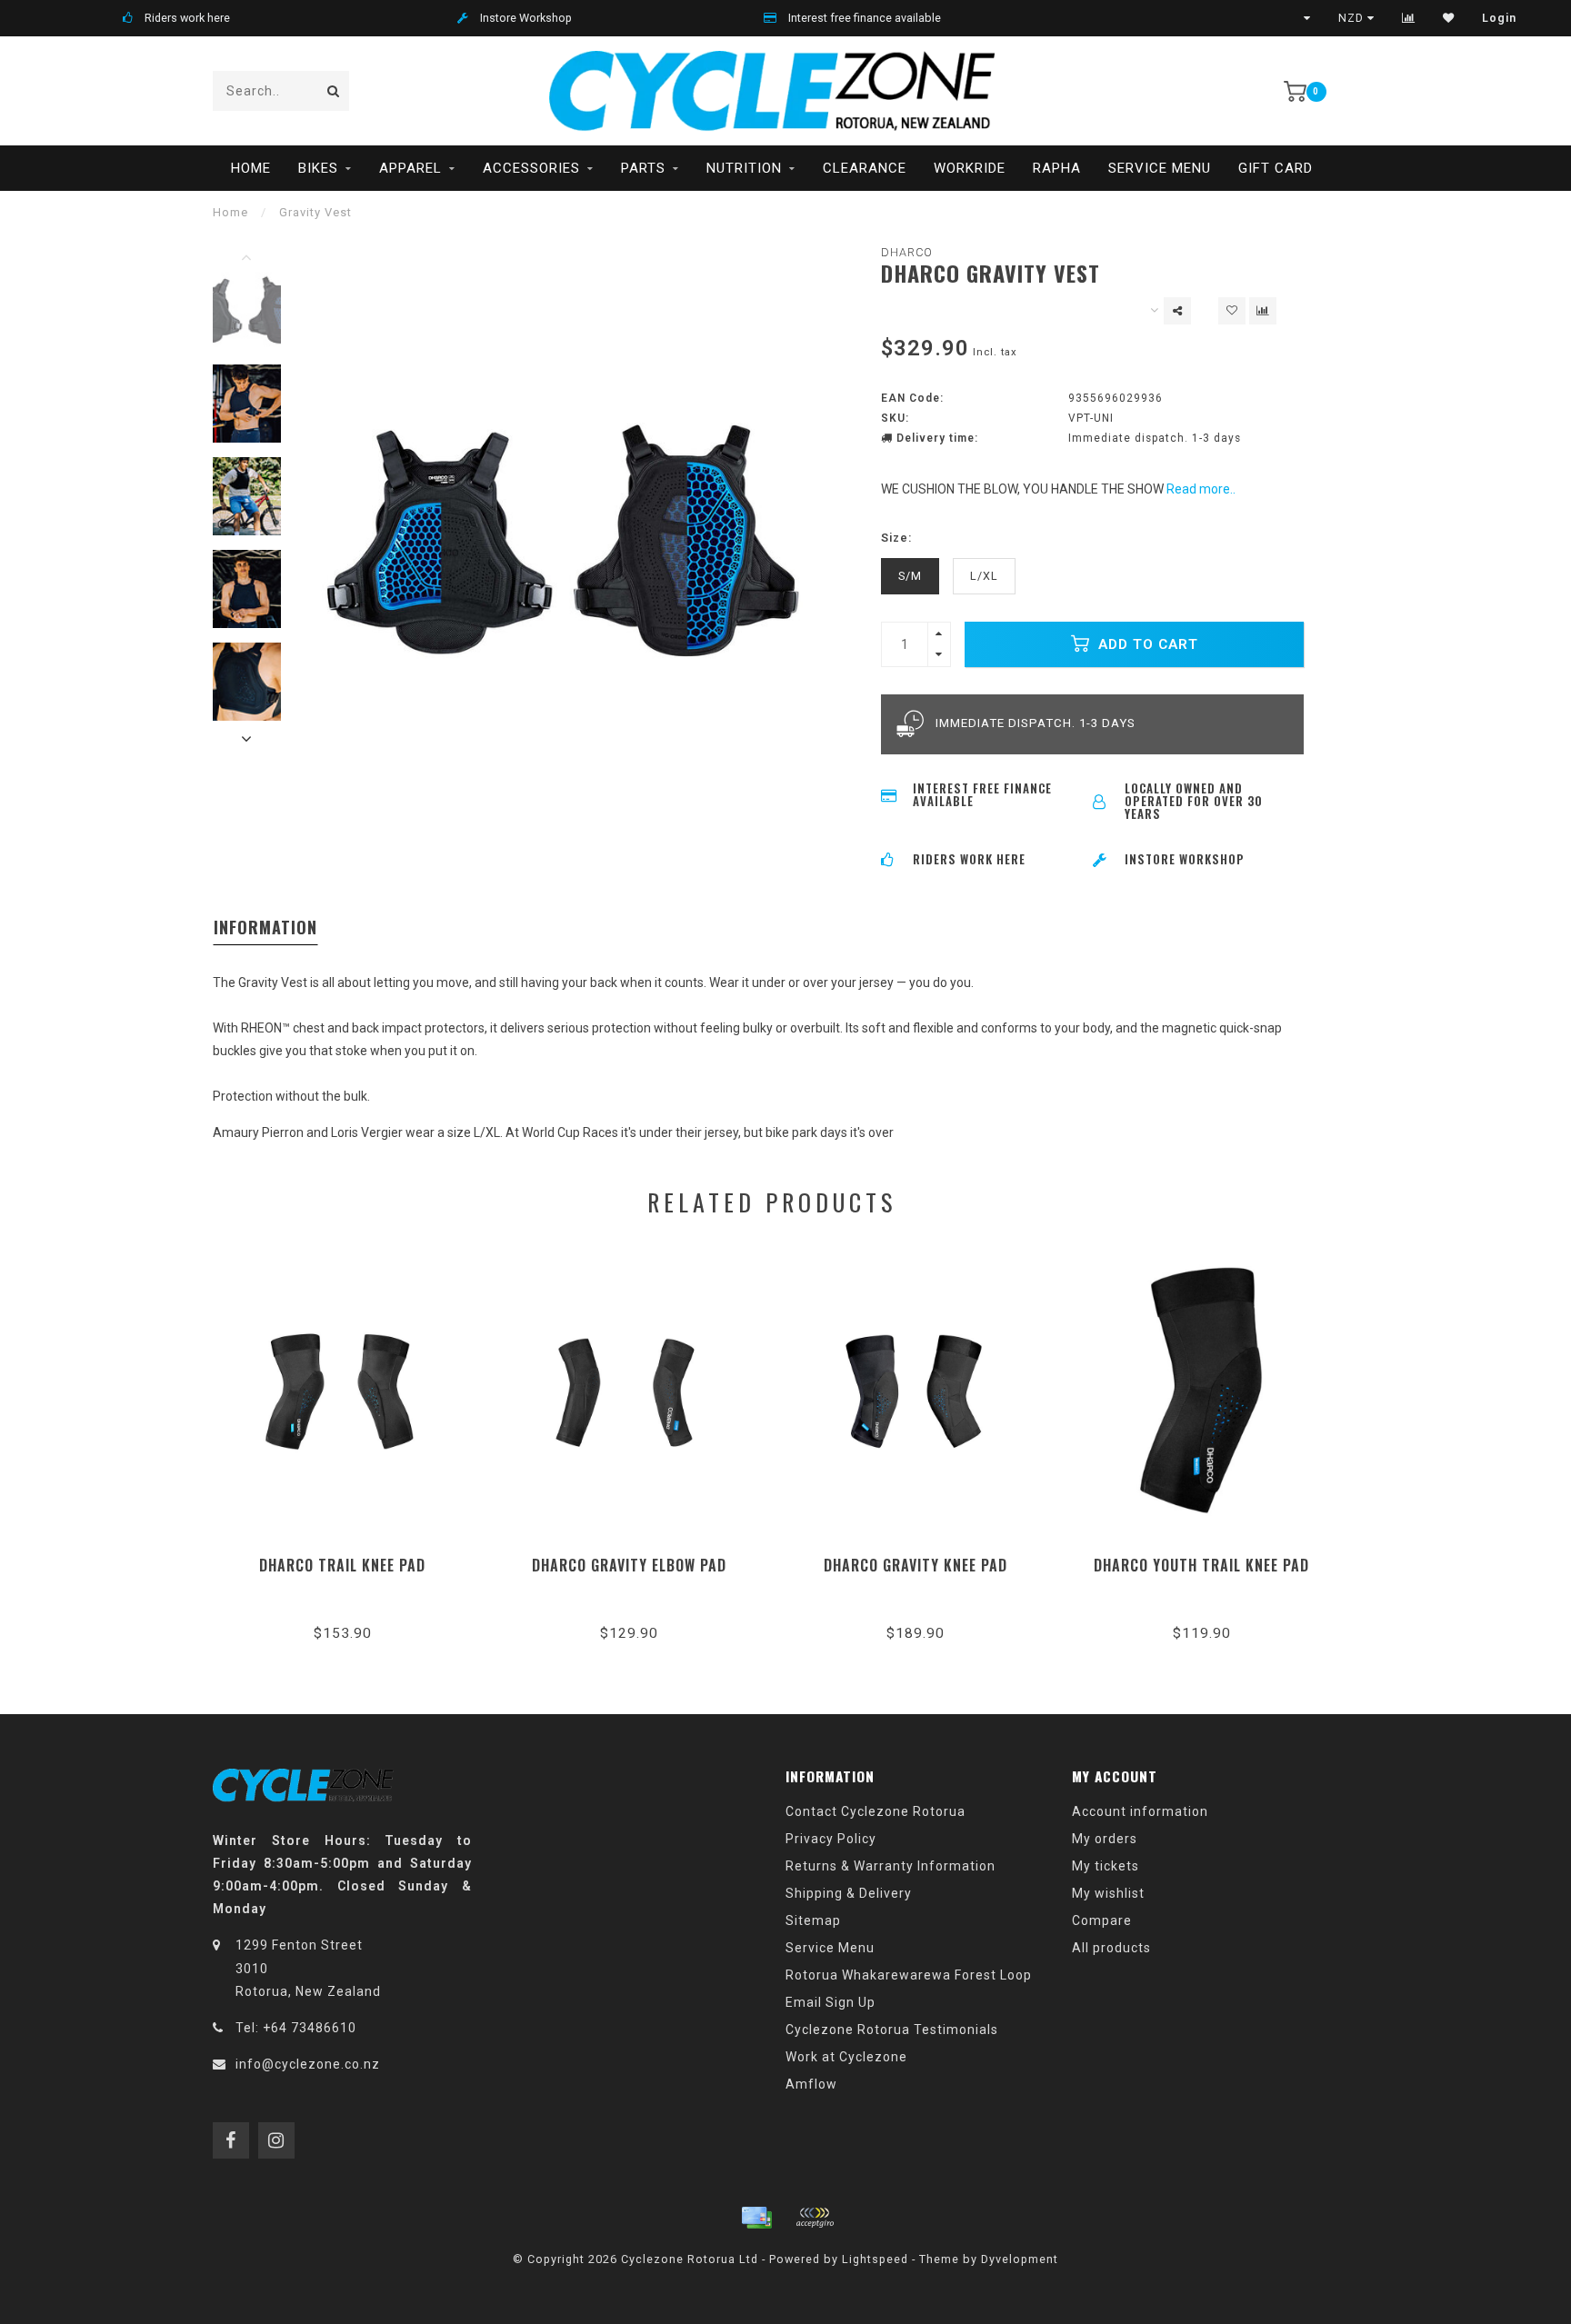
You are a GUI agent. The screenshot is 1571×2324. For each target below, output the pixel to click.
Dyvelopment (1020, 2259)
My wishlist (1108, 1893)
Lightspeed (875, 2259)
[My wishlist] (1449, 18)
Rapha (1057, 168)
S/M (910, 576)
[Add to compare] (1263, 311)
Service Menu (1160, 168)
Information (265, 927)
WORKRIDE (970, 168)
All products (1111, 1948)
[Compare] (1409, 18)
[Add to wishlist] (1232, 311)
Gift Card (1276, 168)
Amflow (811, 2084)
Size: (896, 538)
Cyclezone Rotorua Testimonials (892, 2030)
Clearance (865, 168)
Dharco (907, 252)
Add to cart (1146, 644)
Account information (1140, 1811)
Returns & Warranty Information (891, 1866)
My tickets (1106, 1866)
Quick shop (350, 1559)
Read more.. (1201, 489)
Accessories (531, 168)
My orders (1105, 1839)
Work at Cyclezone (846, 2057)
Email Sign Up (831, 2002)
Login (1499, 18)
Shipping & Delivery (849, 1893)
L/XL (984, 576)
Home (251, 168)
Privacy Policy (831, 1839)
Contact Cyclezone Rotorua (876, 1811)
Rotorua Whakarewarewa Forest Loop (909, 1975)
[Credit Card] (756, 2218)
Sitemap (813, 1920)
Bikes (318, 168)
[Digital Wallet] (815, 2218)
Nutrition (744, 168)
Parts (643, 168)
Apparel (410, 168)
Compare (1102, 1920)
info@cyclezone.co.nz (308, 2064)
